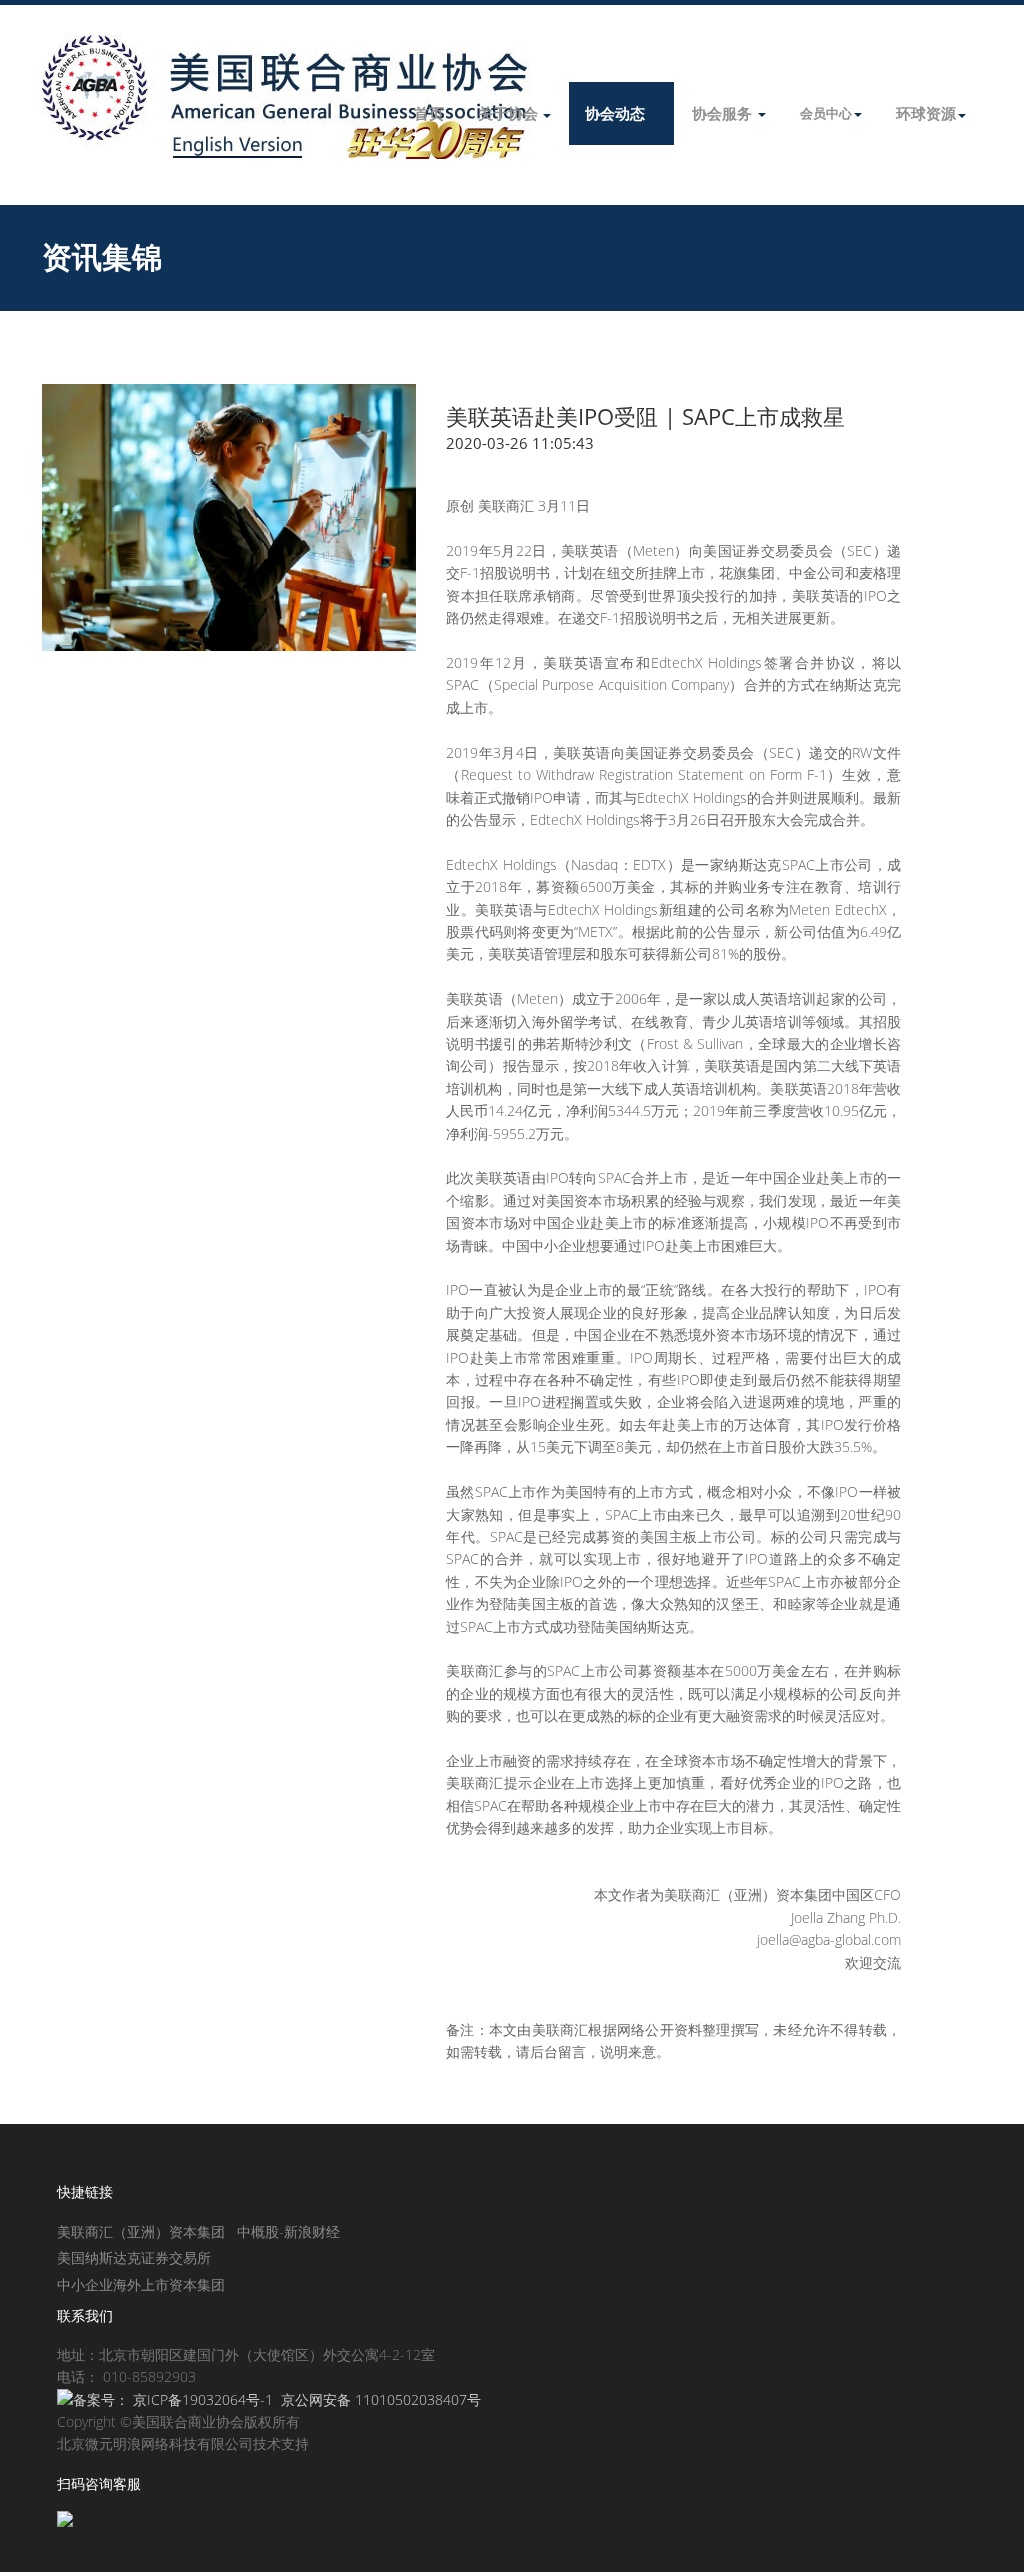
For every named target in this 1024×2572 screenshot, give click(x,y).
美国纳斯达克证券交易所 (134, 2257)
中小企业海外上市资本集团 (141, 2284)
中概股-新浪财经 (288, 2231)
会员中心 (826, 113)
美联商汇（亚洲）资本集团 (141, 2231)
